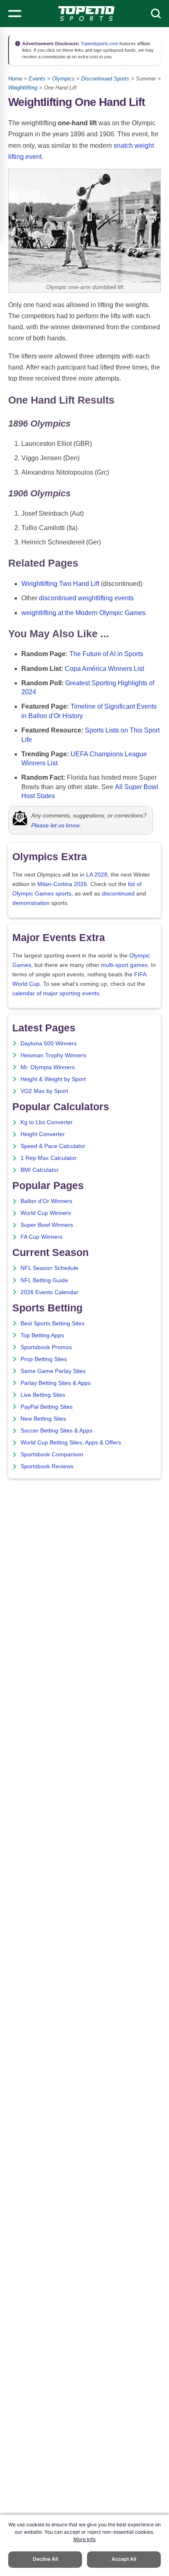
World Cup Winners (46, 1213)
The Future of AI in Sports (106, 654)
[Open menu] (15, 14)
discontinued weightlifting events (86, 598)
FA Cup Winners (41, 1237)
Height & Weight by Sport (53, 1079)
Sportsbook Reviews (47, 1466)
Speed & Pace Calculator (53, 1146)
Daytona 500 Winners (49, 1043)
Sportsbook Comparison (52, 1454)
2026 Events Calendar (49, 1292)
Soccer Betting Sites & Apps (56, 1431)
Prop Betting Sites (44, 1359)
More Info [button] (84, 2539)
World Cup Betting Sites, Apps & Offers (71, 1443)
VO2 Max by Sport (44, 1091)
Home (15, 79)
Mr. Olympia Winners (48, 1067)
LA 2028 (97, 875)
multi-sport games (124, 965)
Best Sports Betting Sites (53, 1324)
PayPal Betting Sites (47, 1407)
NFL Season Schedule (49, 1268)
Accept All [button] (124, 2559)
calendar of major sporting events (56, 993)
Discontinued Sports (105, 79)
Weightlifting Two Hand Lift (60, 584)
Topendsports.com (99, 44)
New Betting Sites (43, 1419)
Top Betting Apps (42, 1335)
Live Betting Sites (43, 1395)
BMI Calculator (40, 1170)
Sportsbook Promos (46, 1347)
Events (37, 79)
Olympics (63, 79)
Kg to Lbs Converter (47, 1122)
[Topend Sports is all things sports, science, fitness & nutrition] (86, 14)
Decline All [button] (45, 2559)
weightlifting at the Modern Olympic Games (83, 613)
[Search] (156, 14)
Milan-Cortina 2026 (62, 884)
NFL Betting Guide (44, 1280)
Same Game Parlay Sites (53, 1371)
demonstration (31, 903)
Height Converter (43, 1134)
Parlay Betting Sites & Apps (56, 1383)
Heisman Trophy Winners (53, 1055)
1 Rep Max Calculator (49, 1158)
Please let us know (55, 825)
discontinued (118, 894)
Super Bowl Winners (47, 1225)
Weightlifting (23, 88)
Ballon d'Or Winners (46, 1201)
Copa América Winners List (104, 669)
